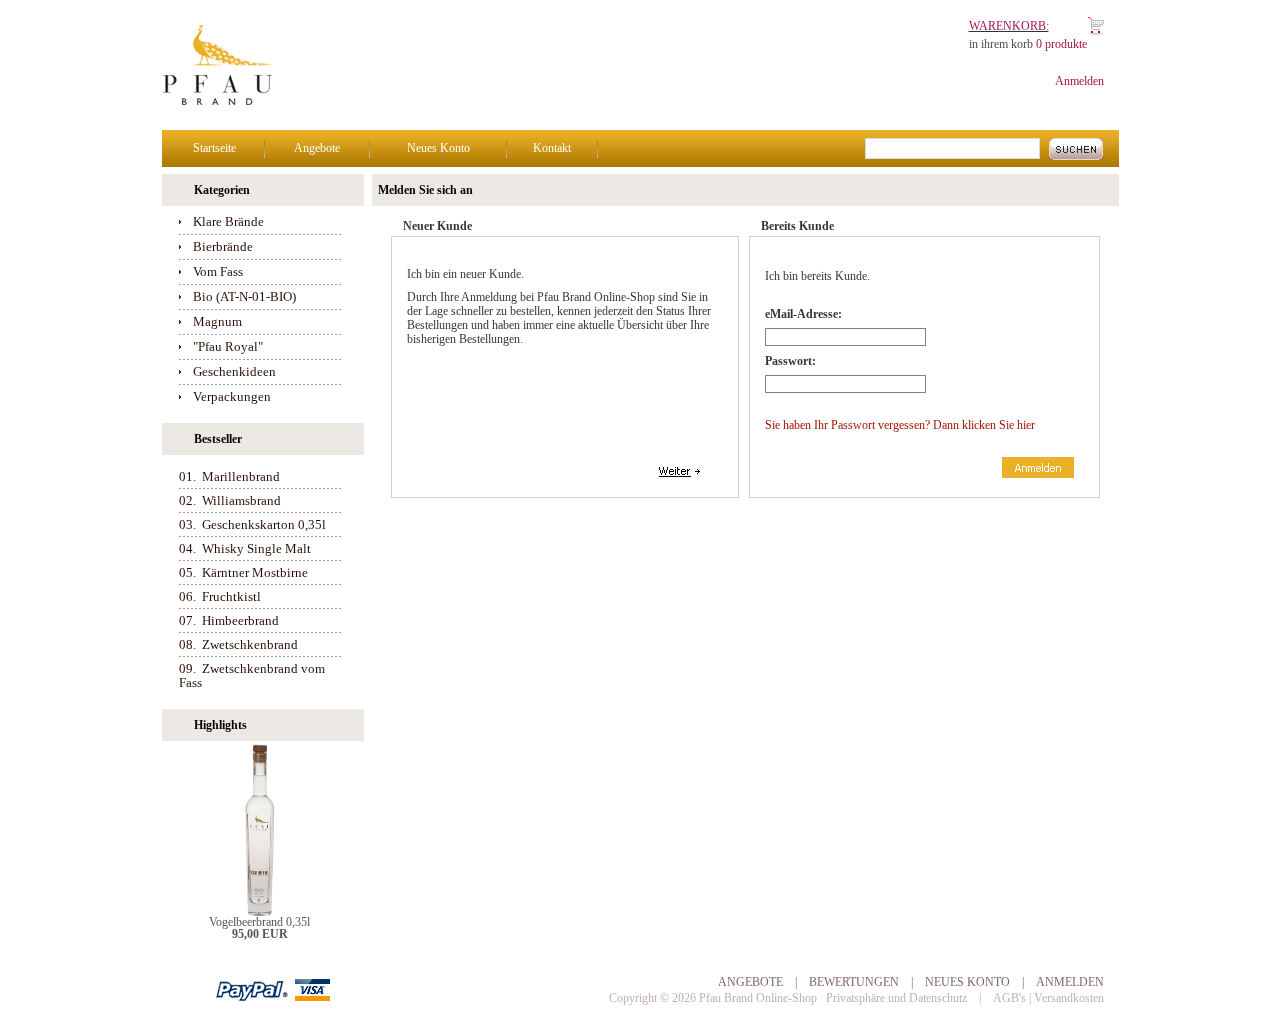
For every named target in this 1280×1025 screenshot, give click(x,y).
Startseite (214, 148)
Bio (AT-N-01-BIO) (244, 296)
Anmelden (1079, 81)
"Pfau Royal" (228, 346)
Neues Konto (438, 148)
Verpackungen (232, 396)
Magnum (217, 321)
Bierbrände (223, 246)
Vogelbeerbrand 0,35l (259, 922)
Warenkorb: (1009, 26)
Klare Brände (228, 221)
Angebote (317, 148)
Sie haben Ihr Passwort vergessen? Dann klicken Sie (900, 425)
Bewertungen (854, 982)
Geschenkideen (234, 371)
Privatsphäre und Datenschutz (896, 998)
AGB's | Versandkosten (1048, 998)
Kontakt (552, 148)
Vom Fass (218, 271)
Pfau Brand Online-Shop (758, 998)
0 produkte (1061, 44)
